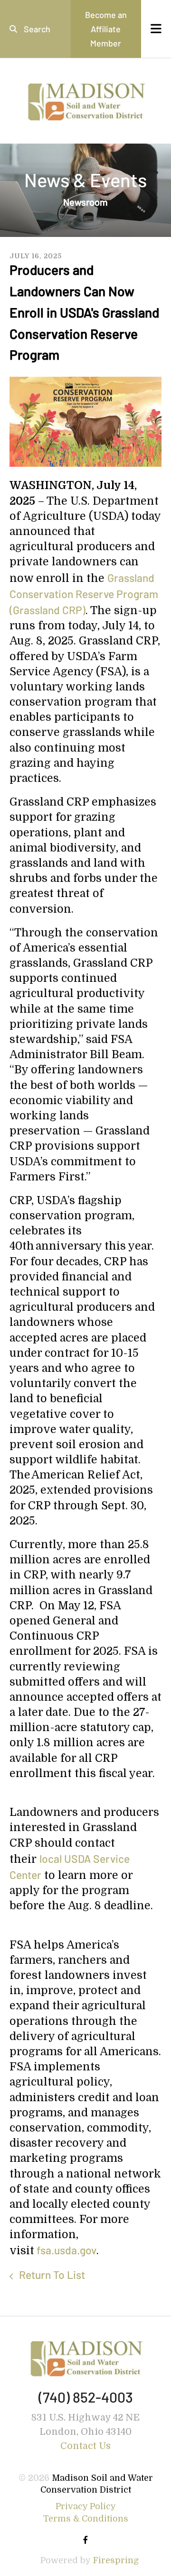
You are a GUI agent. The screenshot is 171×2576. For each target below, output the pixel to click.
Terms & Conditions (86, 2519)
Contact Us (85, 2446)
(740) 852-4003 (86, 2397)
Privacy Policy (86, 2506)
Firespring (116, 2560)
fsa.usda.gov (65, 2250)
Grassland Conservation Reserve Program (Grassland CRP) (84, 594)
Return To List (51, 2275)
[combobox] (35, 29)
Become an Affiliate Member (106, 29)
